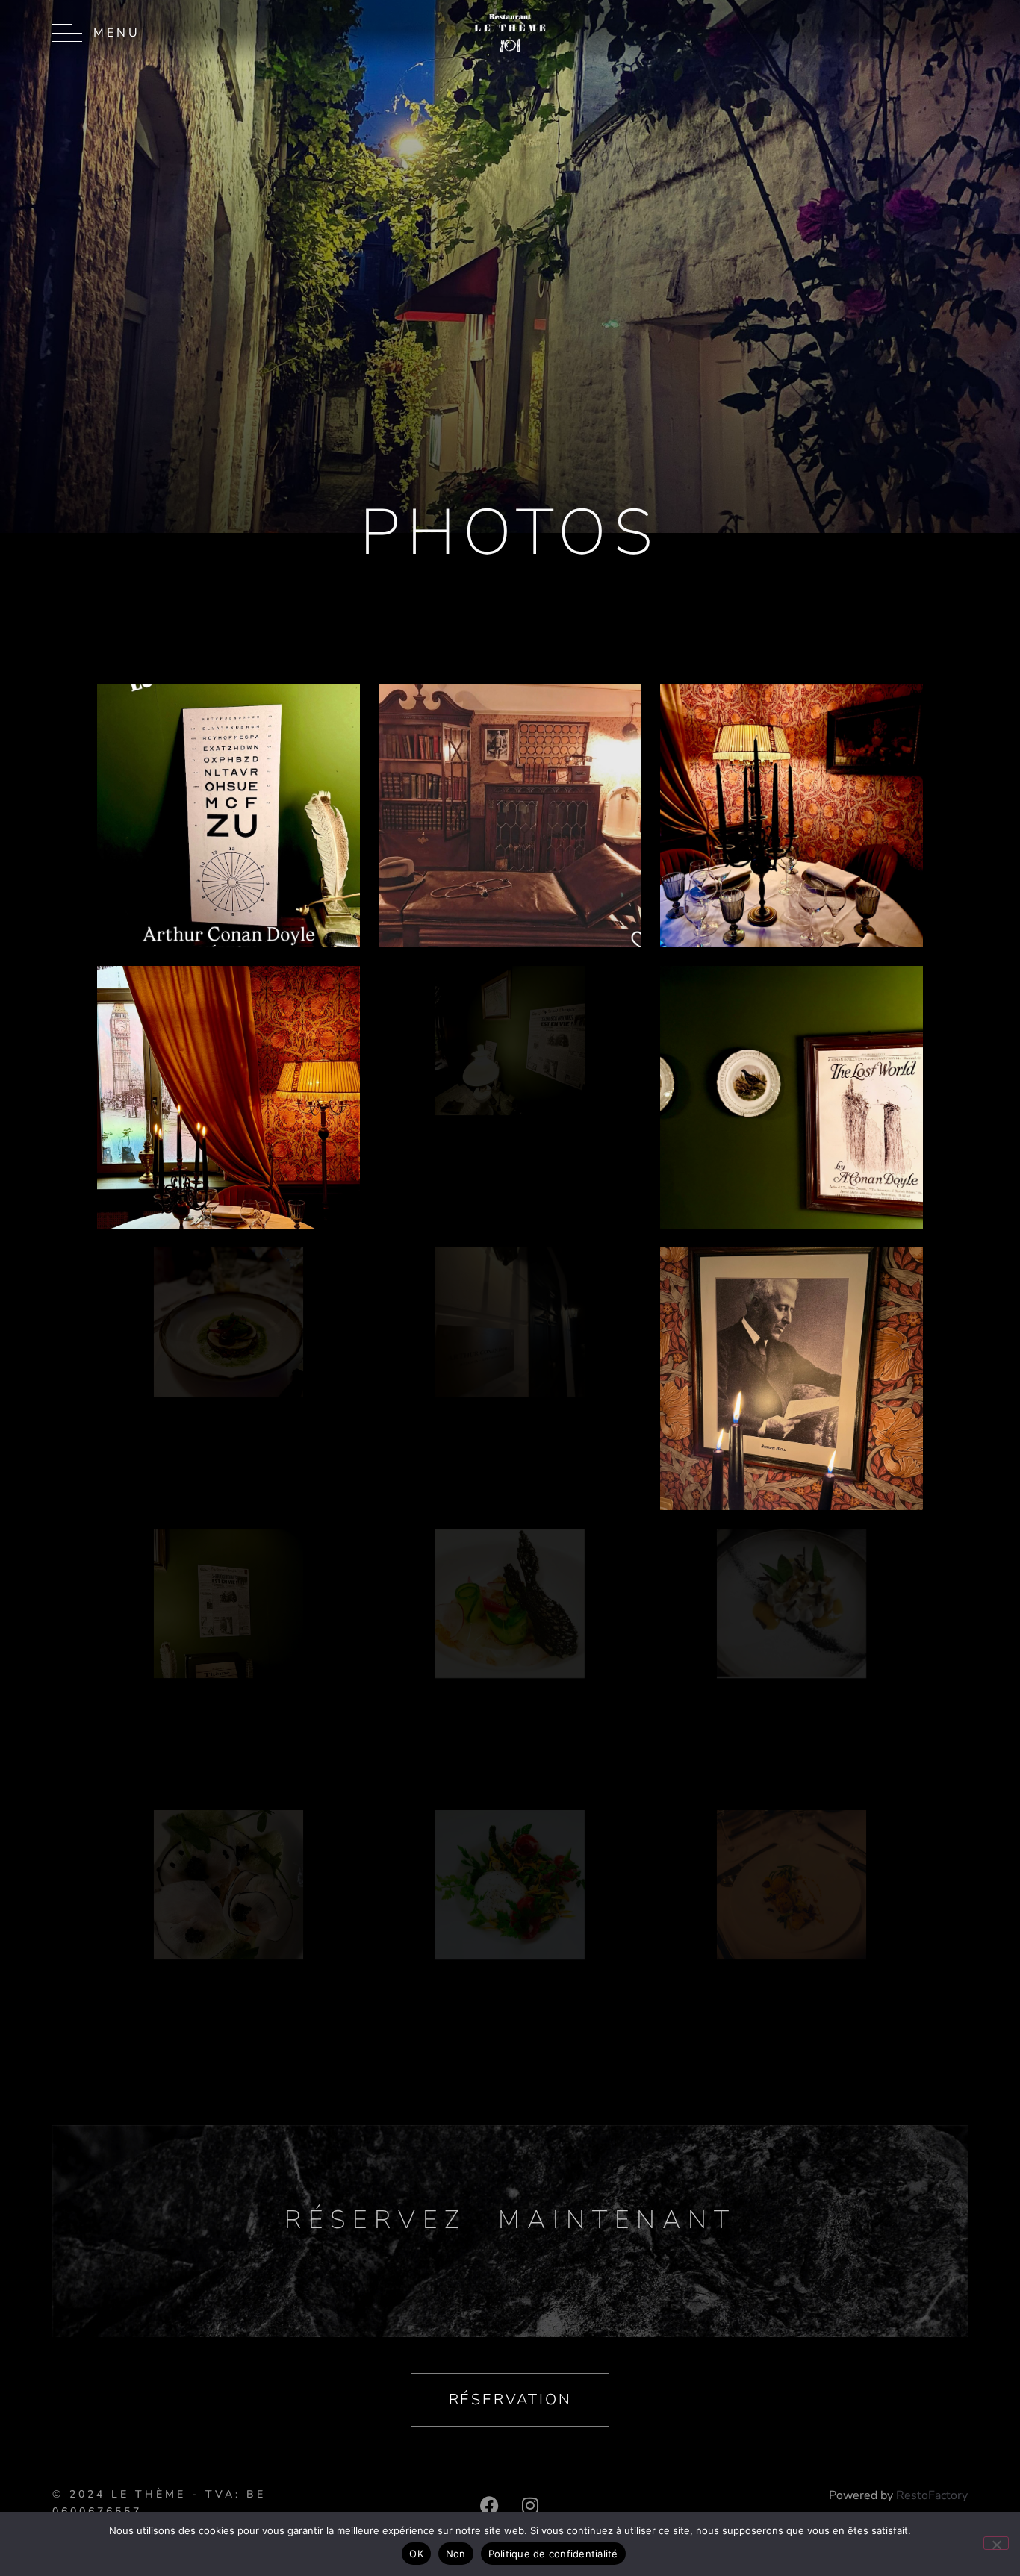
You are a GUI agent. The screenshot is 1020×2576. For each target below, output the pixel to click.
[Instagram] (530, 2505)
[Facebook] (489, 2505)
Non (456, 2554)
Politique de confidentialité (553, 2554)
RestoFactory (932, 2495)
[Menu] (67, 33)
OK (416, 2554)
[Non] (996, 2543)
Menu (117, 33)
